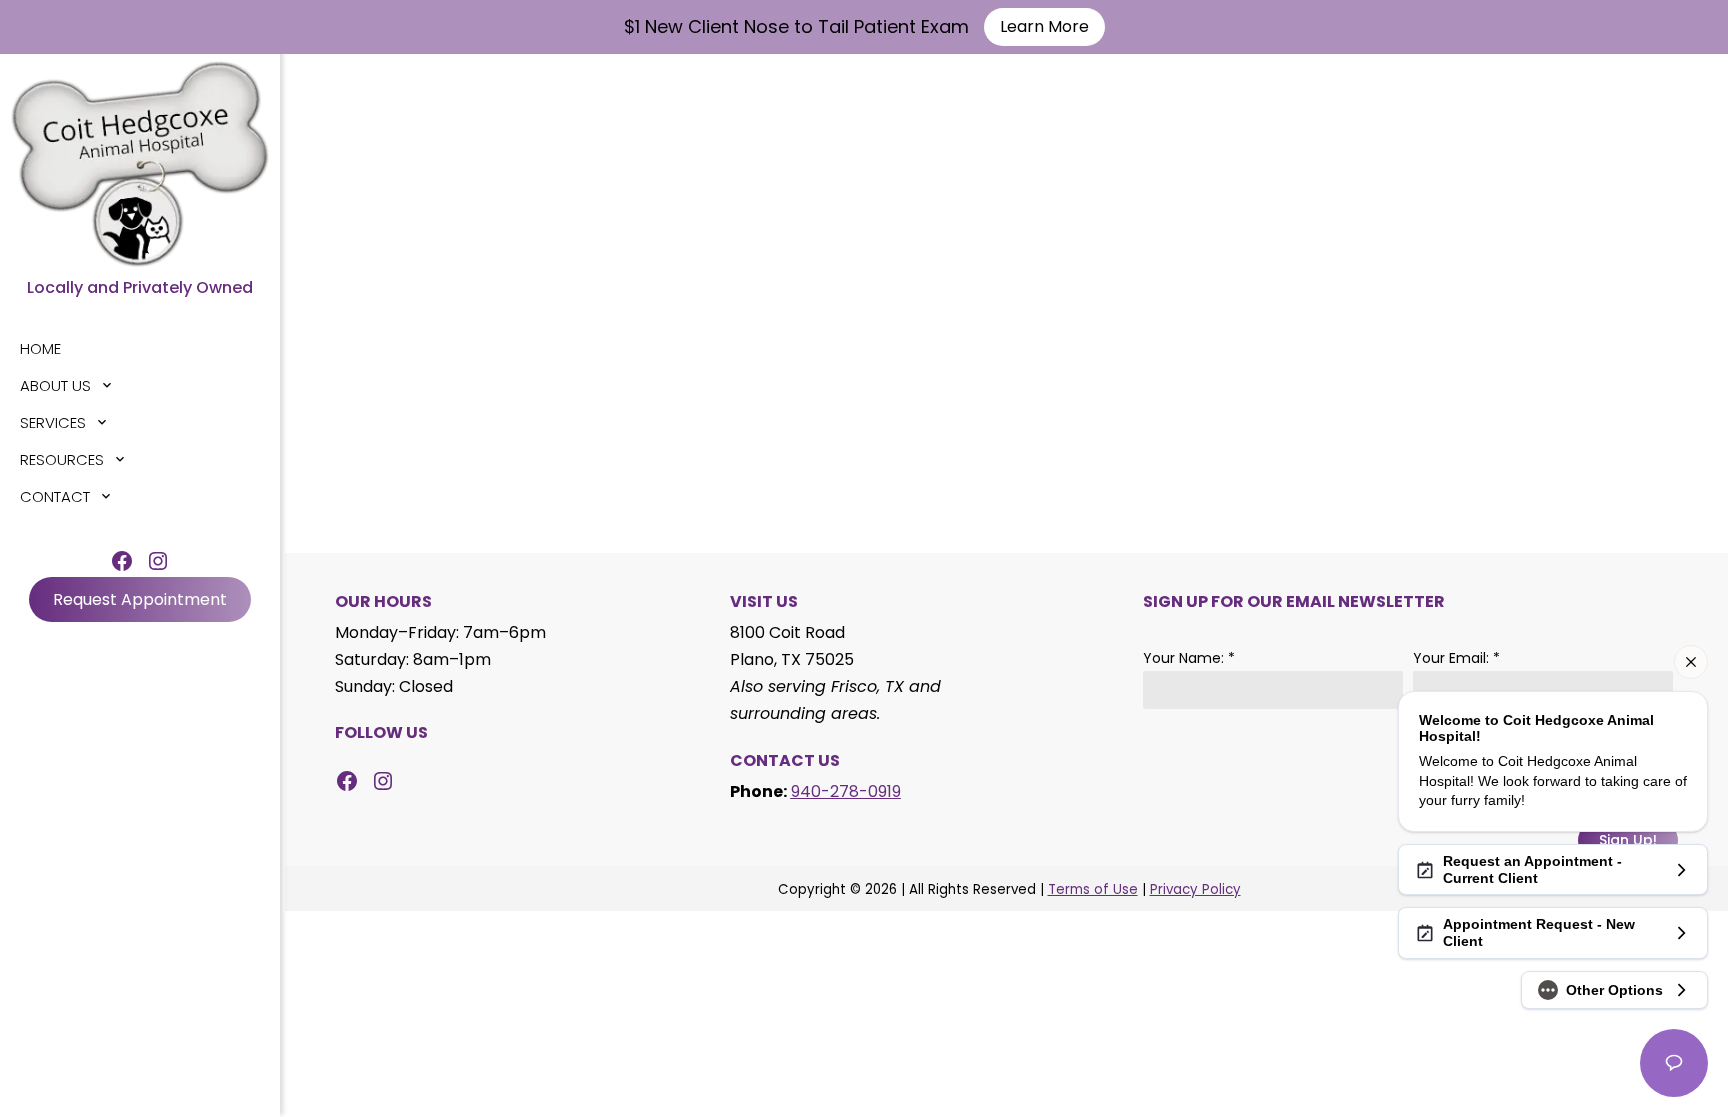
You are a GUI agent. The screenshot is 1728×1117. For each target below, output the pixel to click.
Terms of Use (1093, 889)
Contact (55, 496)
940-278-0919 (846, 791)
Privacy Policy (1195, 889)
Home (40, 348)
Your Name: (1189, 658)
